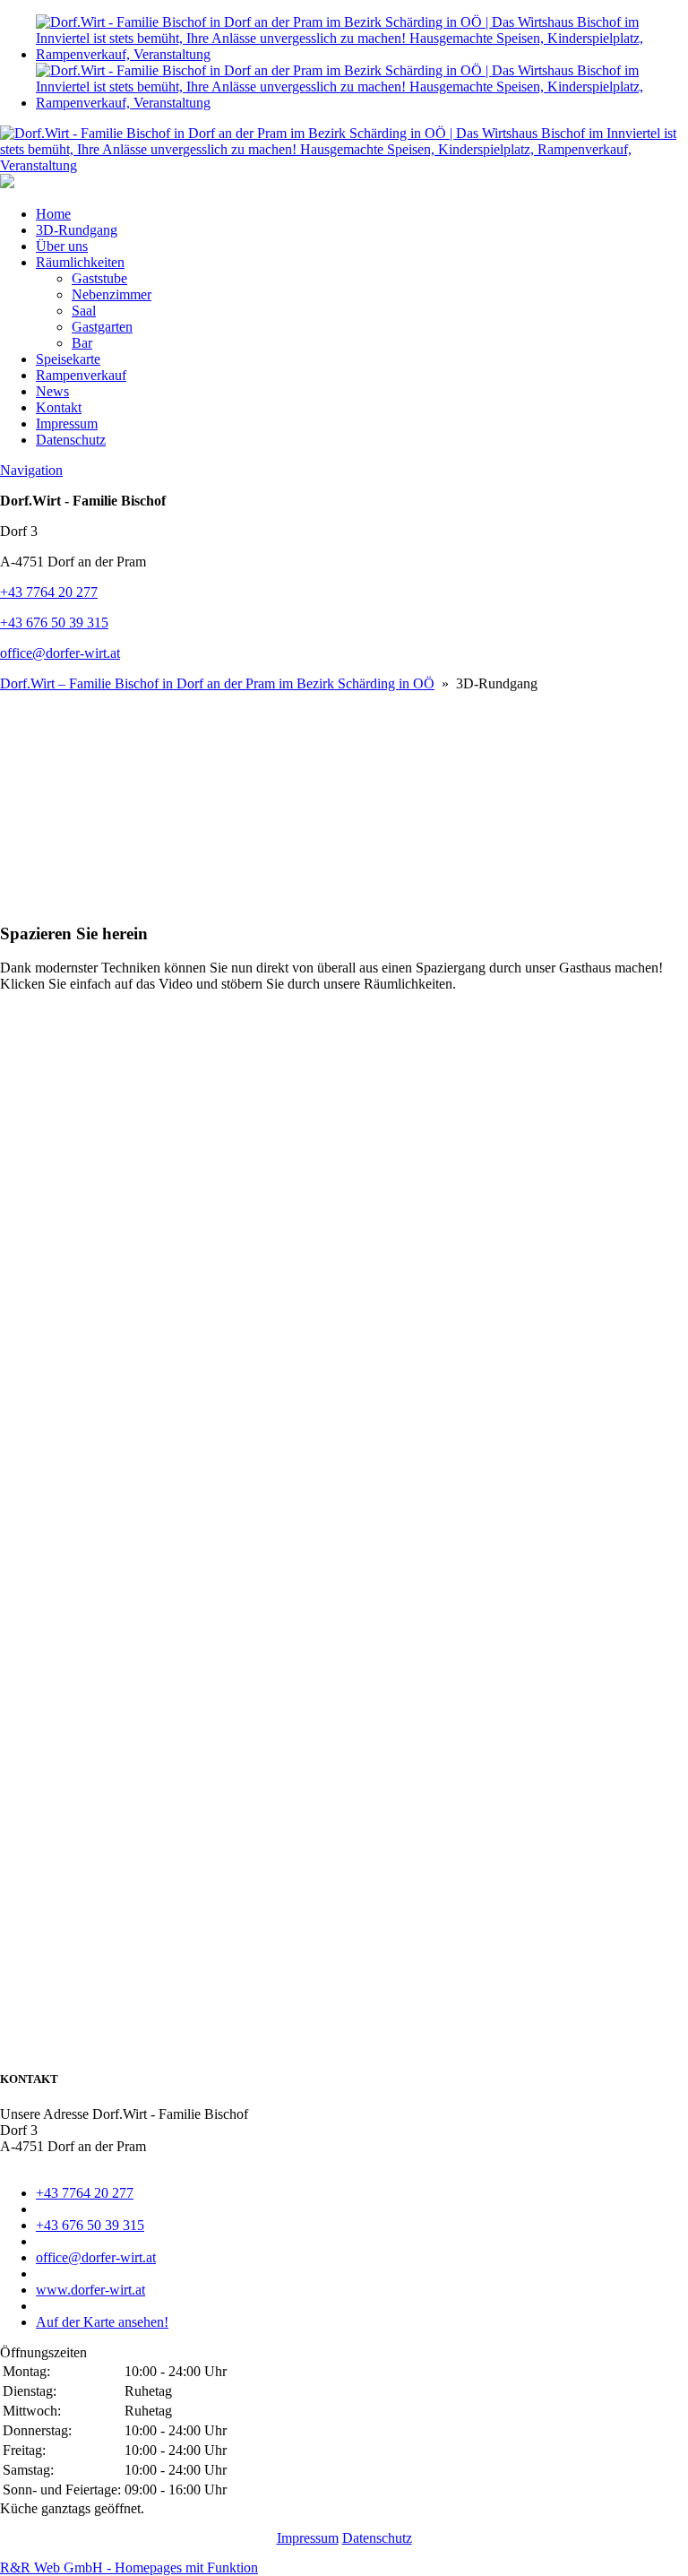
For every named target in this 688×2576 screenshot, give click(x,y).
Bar (82, 343)
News (52, 391)
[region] (344, 800)
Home (53, 214)
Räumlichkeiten (80, 262)
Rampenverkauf (81, 375)
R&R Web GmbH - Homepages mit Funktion (129, 2567)
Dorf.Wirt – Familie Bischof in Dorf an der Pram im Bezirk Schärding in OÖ (217, 683)
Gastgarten (102, 327)
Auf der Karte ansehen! (102, 2322)
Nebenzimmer (112, 294)
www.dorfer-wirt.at (90, 2290)
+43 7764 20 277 (49, 592)
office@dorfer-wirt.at (60, 653)
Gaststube (99, 278)
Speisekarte (68, 359)
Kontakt (59, 407)
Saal (84, 311)
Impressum (67, 424)
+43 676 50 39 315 (54, 622)
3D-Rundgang (77, 230)
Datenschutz (71, 440)
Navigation (31, 470)
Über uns (62, 246)
